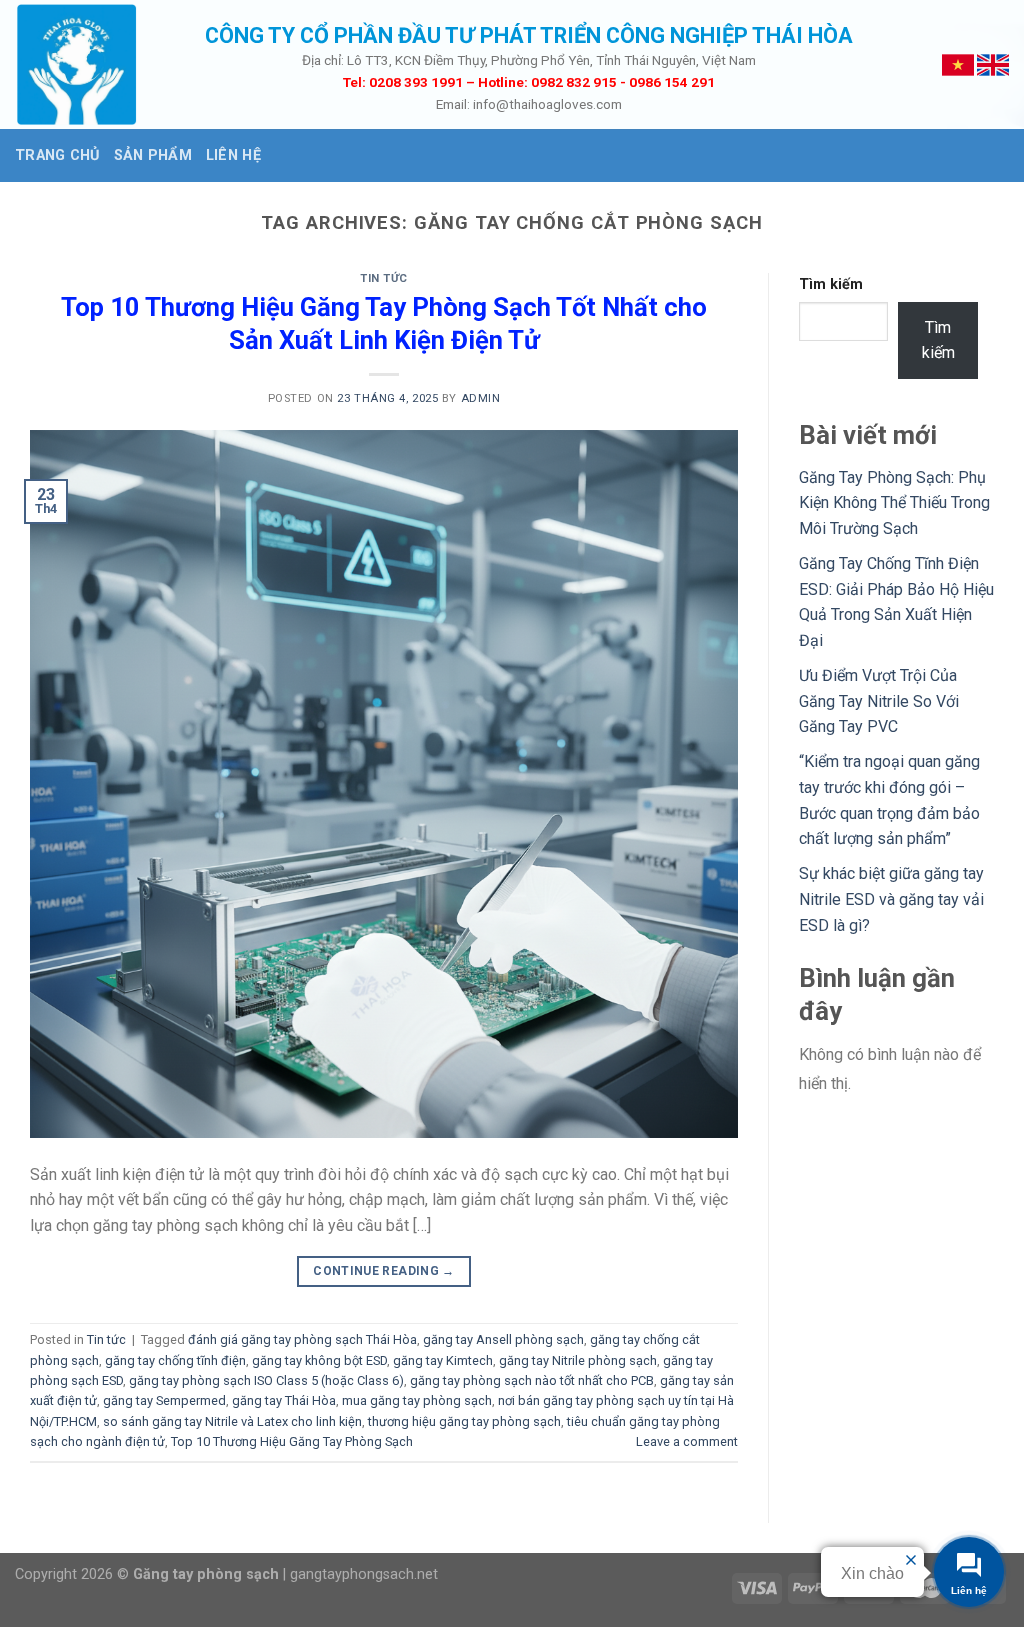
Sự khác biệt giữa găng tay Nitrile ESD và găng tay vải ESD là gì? (891, 899)
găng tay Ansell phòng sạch (503, 1339)
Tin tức (384, 278)
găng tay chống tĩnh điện (175, 1360)
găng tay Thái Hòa (284, 1400)
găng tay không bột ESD (319, 1360)
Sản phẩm (153, 155)
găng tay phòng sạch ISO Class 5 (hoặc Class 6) (266, 1380)
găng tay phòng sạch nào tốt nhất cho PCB (532, 1380)
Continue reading (384, 1271)
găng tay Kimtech (443, 1360)
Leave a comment (687, 1441)
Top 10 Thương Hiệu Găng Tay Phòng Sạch (292, 1441)
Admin (481, 398)
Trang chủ (57, 155)
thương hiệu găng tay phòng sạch (464, 1421)
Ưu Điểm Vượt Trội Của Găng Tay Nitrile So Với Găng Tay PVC (879, 701)
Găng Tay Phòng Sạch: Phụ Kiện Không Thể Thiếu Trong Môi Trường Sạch (894, 503)
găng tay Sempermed (164, 1400)
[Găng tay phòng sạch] (95, 64)
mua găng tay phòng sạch (417, 1400)
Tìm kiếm (831, 284)
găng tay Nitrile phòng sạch (578, 1360)
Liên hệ (233, 155)
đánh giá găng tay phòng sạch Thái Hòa (302, 1339)
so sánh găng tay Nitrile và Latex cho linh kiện (232, 1421)
